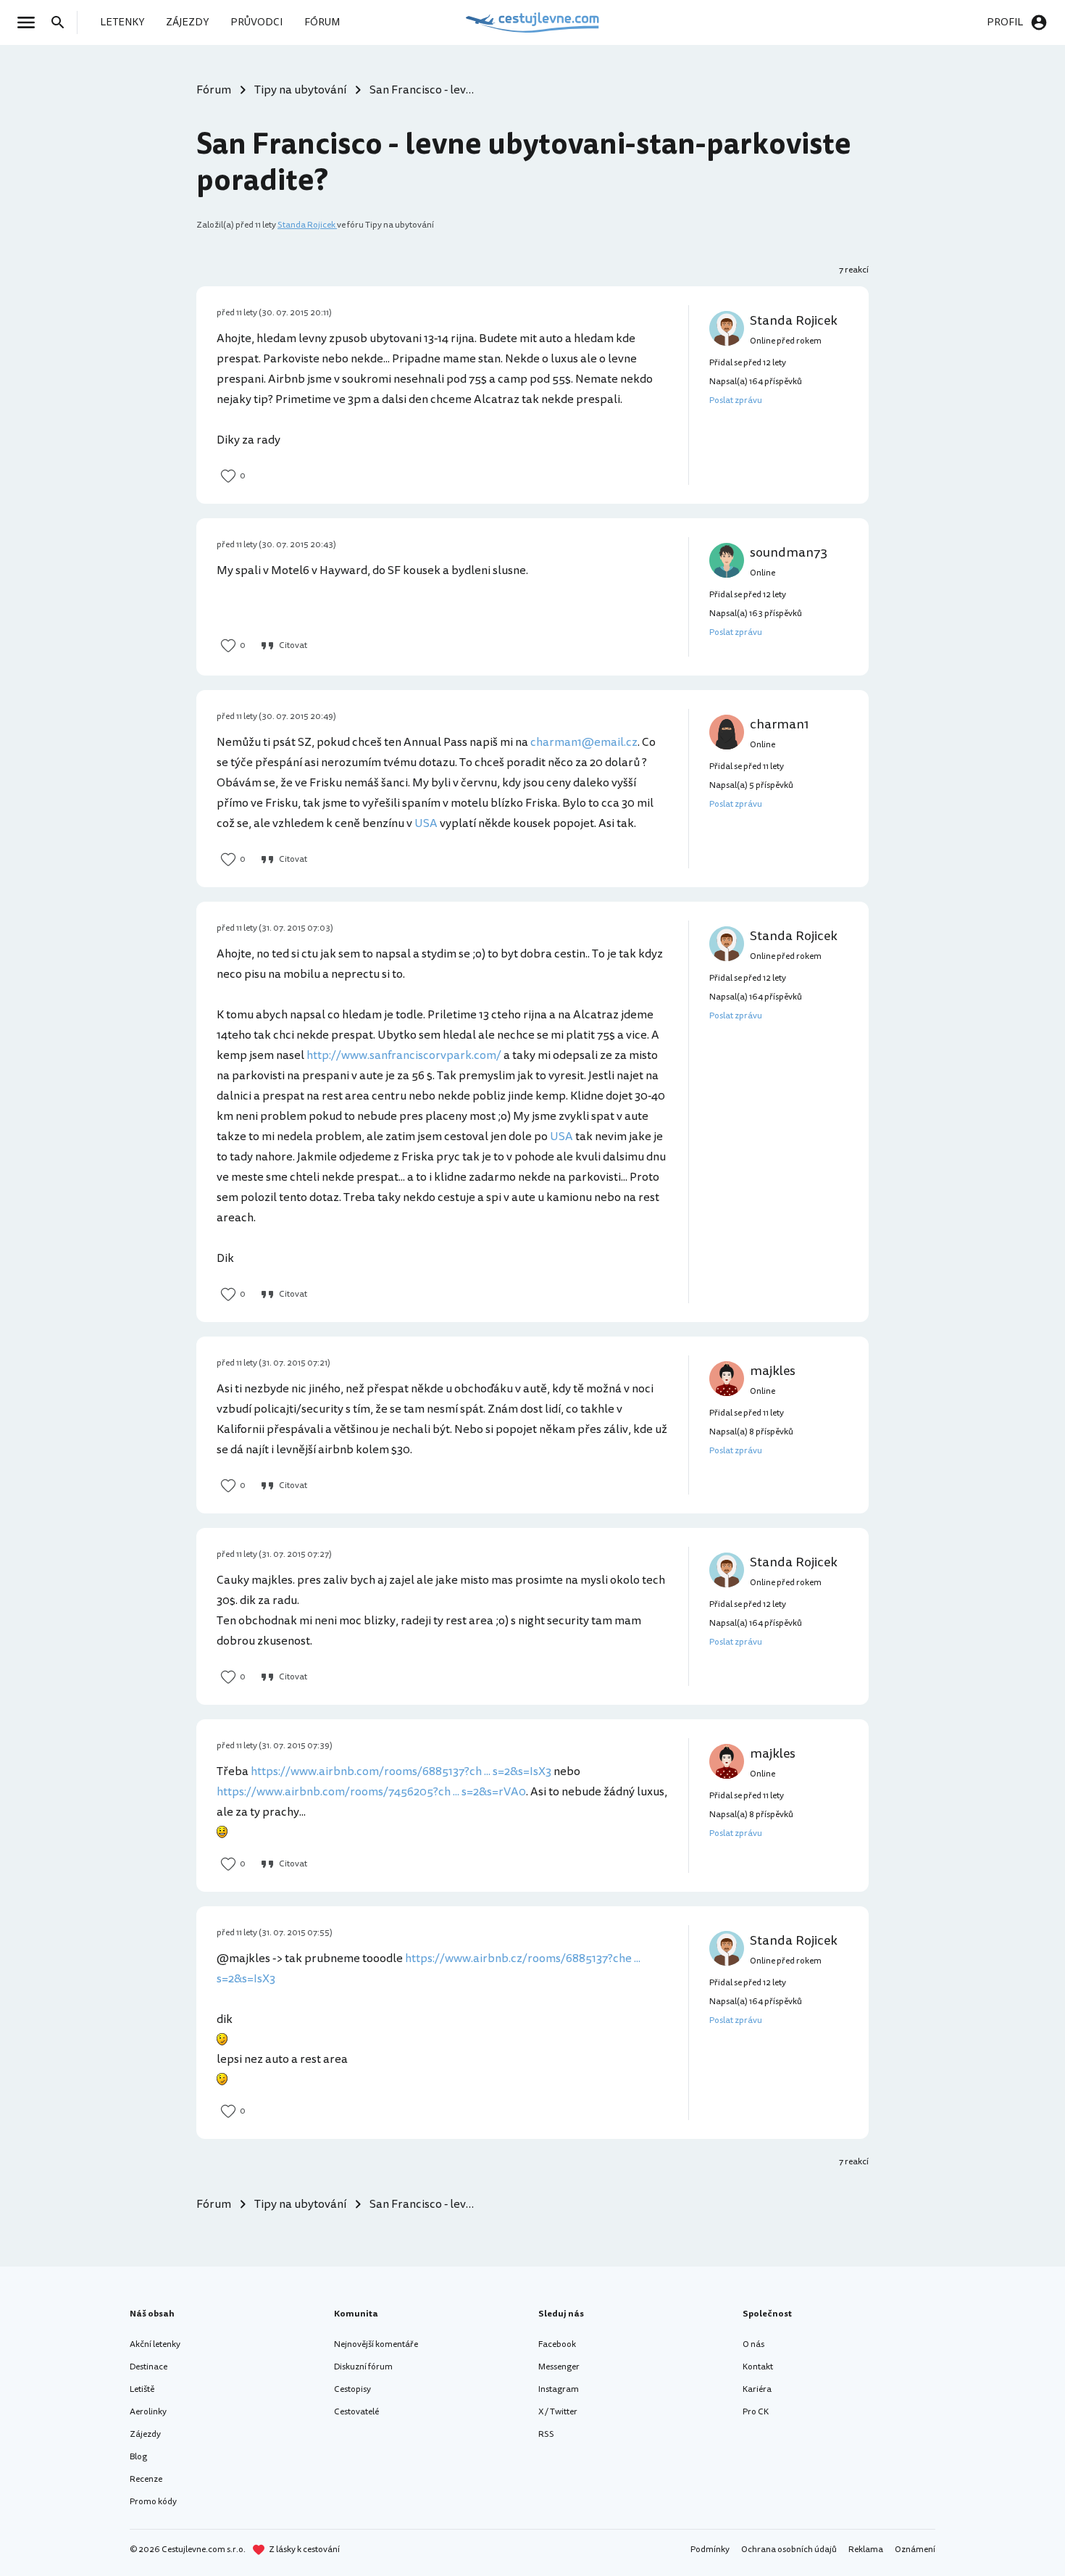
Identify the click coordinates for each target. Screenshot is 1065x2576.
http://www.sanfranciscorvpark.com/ (404, 1055)
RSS (546, 2434)
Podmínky (710, 2550)
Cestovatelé (356, 2412)
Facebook (557, 2344)
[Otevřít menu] (30, 22)
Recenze (146, 2479)
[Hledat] (62, 22)
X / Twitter (558, 2412)
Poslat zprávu (736, 400)
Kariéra (757, 2389)
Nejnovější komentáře (376, 2344)
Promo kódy (153, 2502)
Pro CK (756, 2412)
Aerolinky (148, 2412)
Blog (138, 2457)
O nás (753, 2344)
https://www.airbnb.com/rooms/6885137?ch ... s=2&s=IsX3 (401, 1771)
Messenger (559, 2367)
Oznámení (915, 2550)
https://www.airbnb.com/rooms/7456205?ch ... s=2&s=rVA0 (371, 1792)
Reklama (866, 2550)
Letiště (142, 2389)
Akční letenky (155, 2344)
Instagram (559, 2389)
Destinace (149, 2367)
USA (426, 823)
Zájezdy (145, 2434)
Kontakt (758, 2367)
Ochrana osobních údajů (789, 2550)
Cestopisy (352, 2389)
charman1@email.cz (584, 742)
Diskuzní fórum (363, 2367)
